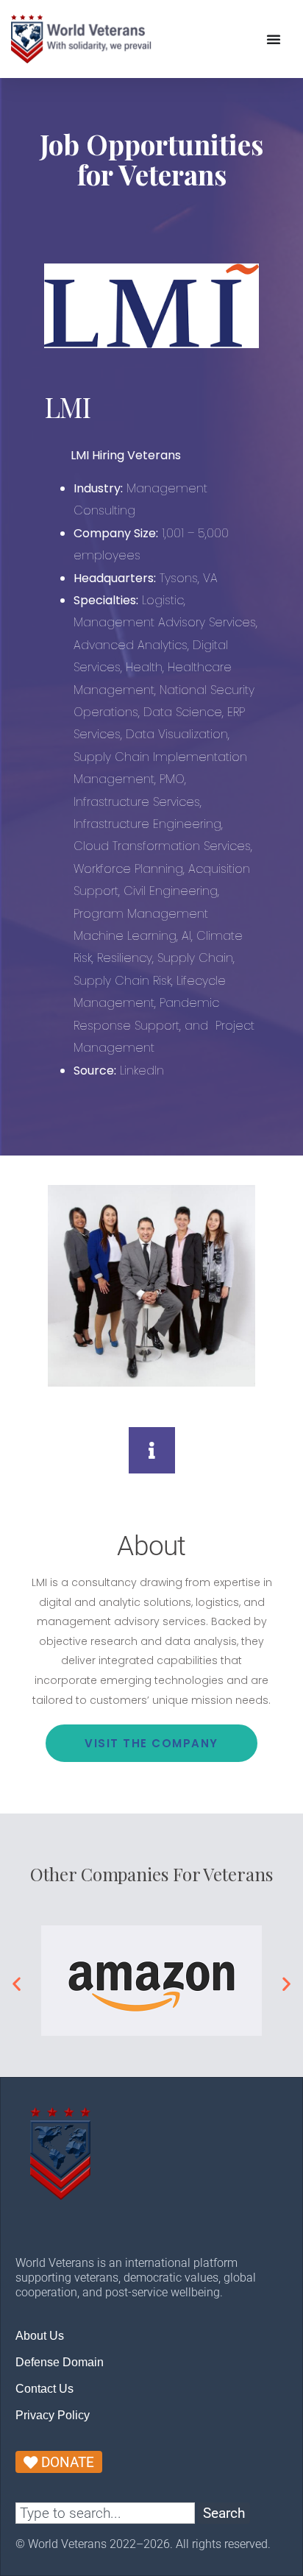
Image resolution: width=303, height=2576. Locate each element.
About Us (40, 2336)
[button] (17, 1983)
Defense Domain (60, 2362)
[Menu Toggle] (274, 39)
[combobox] (105, 2513)
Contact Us (44, 2389)
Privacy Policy (53, 2415)
